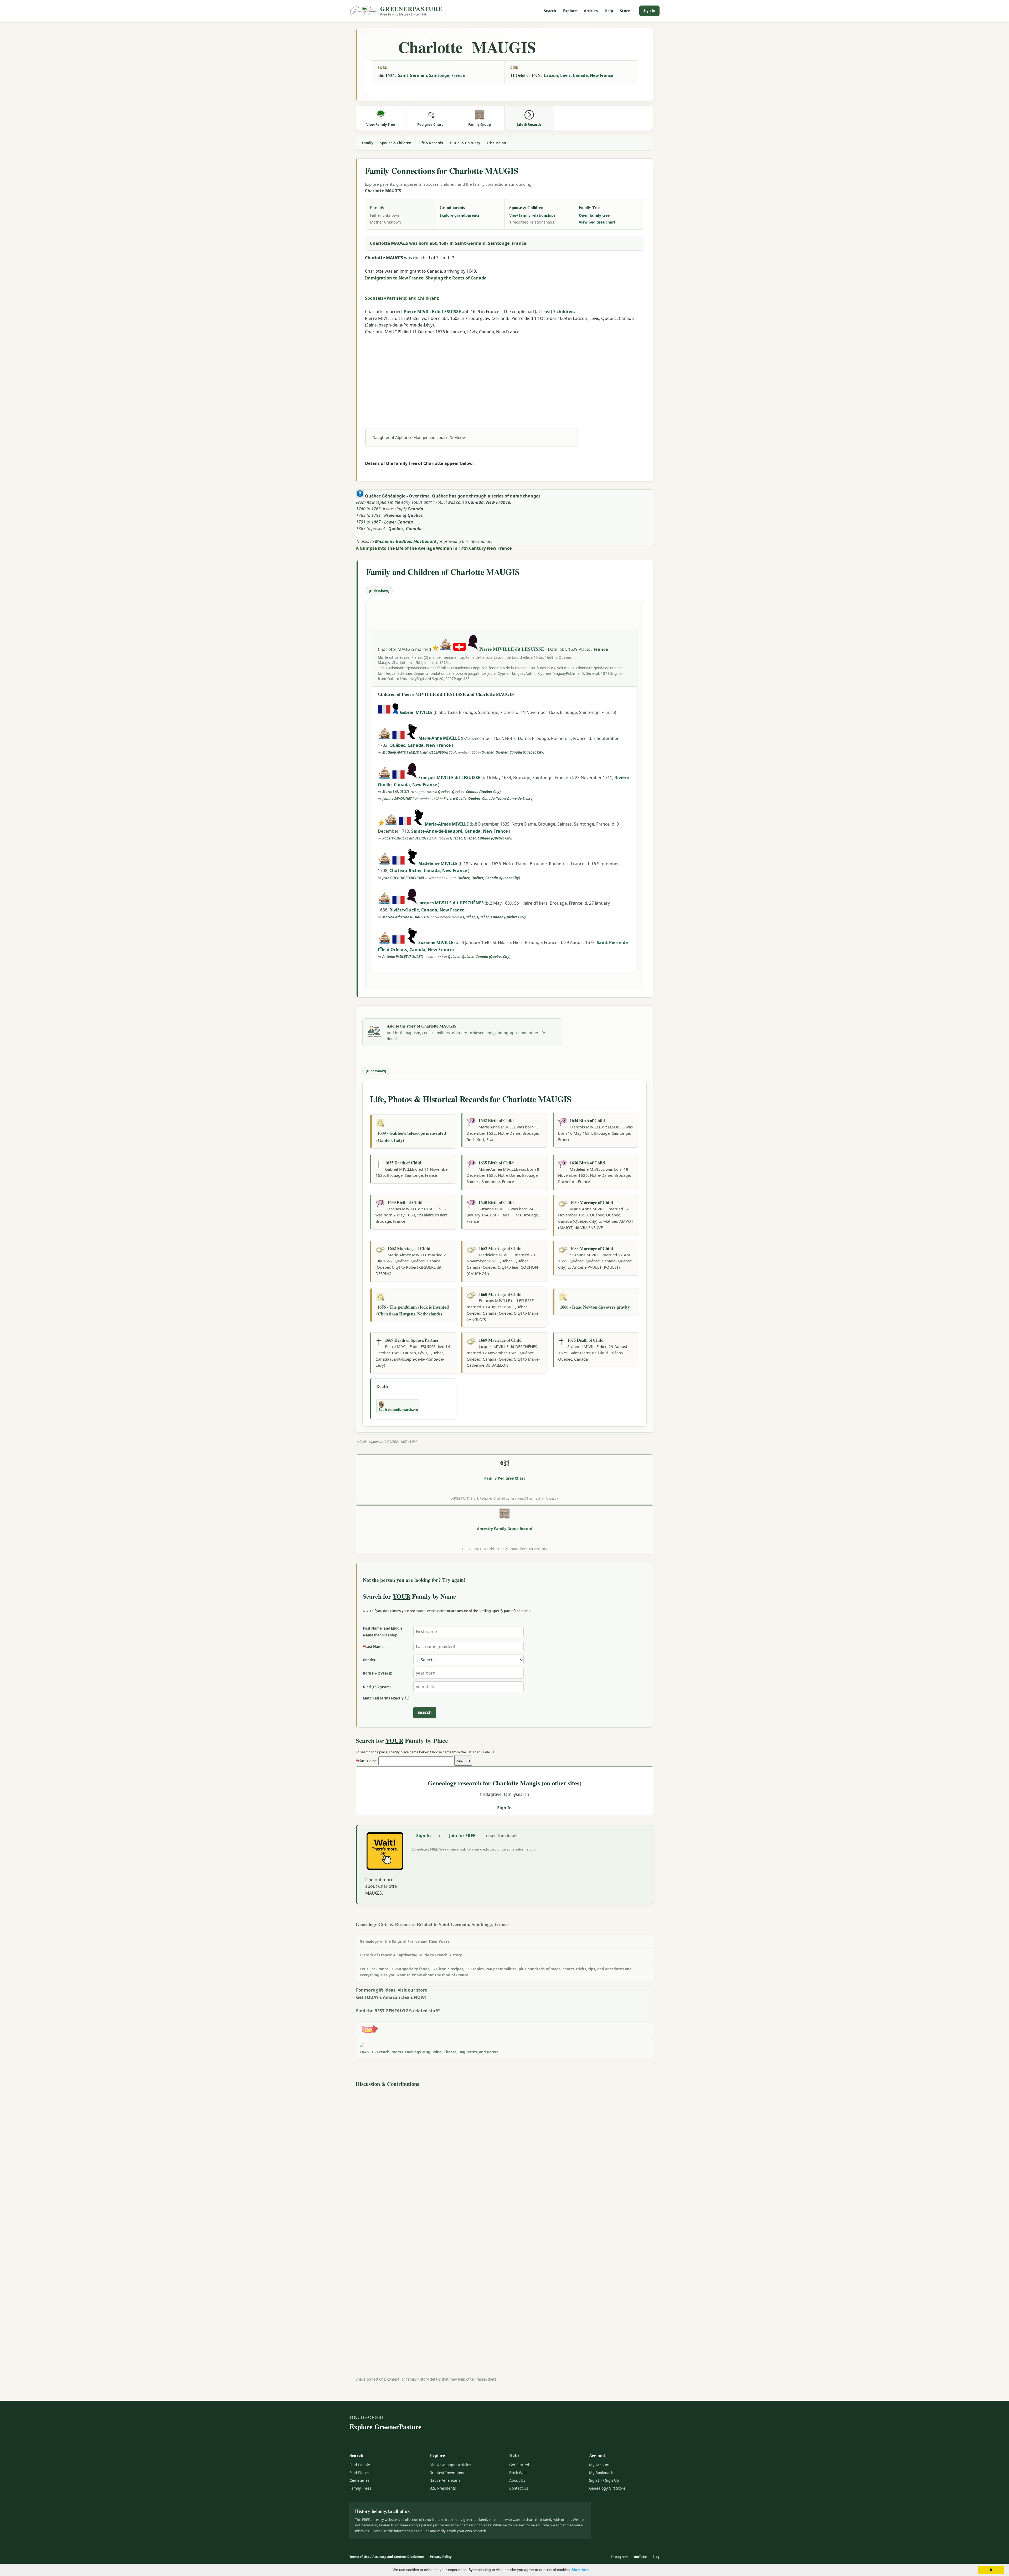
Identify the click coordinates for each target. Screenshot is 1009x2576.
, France (599, 649)
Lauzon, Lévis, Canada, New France (579, 75)
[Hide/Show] (379, 591)
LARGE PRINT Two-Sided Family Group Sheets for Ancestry (504, 1549)
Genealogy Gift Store (607, 2488)
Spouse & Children (396, 143)
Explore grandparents (460, 215)
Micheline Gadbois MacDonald (406, 541)
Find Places (359, 2473)
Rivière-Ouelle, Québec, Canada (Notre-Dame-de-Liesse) (488, 799)
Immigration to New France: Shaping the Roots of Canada (426, 278)
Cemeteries (359, 2480)
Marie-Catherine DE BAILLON (406, 917)
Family (367, 143)
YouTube (640, 2557)
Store (625, 11)
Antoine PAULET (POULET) (403, 957)
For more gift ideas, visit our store (392, 1990)
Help (609, 11)
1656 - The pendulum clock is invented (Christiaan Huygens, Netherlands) (413, 1310)
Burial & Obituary (465, 143)
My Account (599, 2465)
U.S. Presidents (443, 2488)
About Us (517, 2480)
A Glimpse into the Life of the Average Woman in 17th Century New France (434, 548)
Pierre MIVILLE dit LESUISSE (432, 312)
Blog (656, 2557)
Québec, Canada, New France (421, 745)
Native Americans (445, 2480)
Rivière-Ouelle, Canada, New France (427, 910)
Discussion (497, 143)
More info (580, 2570)
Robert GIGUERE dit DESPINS (405, 838)
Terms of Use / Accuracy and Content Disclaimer (387, 2557)
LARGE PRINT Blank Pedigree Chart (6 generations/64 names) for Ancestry (504, 1498)
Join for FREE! (463, 1836)
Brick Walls (519, 2473)
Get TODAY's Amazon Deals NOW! (391, 1997)
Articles (591, 11)
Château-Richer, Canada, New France (429, 870)
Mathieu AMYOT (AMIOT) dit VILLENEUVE (415, 752)
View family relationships (532, 215)
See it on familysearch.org (398, 1410)
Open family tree (594, 215)
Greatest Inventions (447, 2473)
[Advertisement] (504, 372)
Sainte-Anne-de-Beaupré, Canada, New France (460, 831)
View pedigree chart (597, 222)
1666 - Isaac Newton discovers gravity (595, 1307)
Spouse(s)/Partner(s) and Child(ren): (402, 298)
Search (550, 11)
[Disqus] (504, 2155)
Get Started (519, 2465)
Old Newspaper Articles (450, 2465)
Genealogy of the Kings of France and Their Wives (405, 1941)
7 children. (564, 312)
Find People (360, 2465)
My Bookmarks (602, 2473)
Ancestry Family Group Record (505, 1529)
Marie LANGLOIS (396, 792)
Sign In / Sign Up (604, 2480)
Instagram (619, 2557)
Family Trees (360, 2488)
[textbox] (416, 1761)
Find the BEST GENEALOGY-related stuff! (398, 2011)
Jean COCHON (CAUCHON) (403, 878)
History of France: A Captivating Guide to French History (411, 1955)
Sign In (649, 11)
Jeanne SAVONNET (397, 799)
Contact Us (519, 2488)
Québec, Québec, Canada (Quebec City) (513, 752)
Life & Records (431, 143)
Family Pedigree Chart (505, 1478)
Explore (570, 11)
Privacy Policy (441, 2557)
